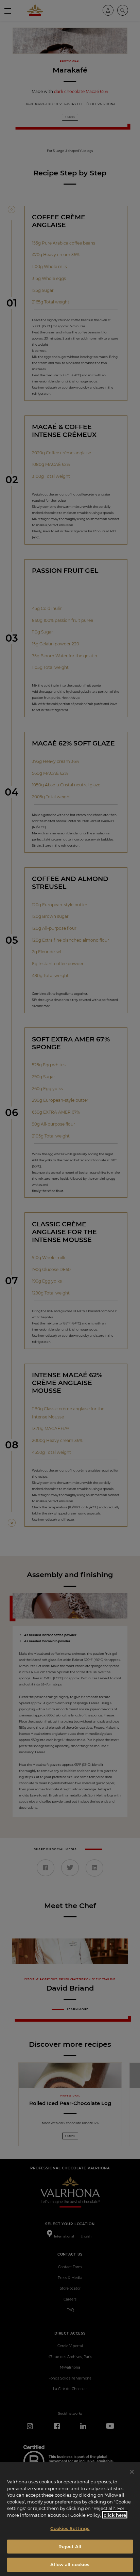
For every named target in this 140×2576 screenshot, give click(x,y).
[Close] (132, 2472)
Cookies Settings (70, 2528)
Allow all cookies (70, 2564)
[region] (70, 2519)
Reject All (70, 2546)
